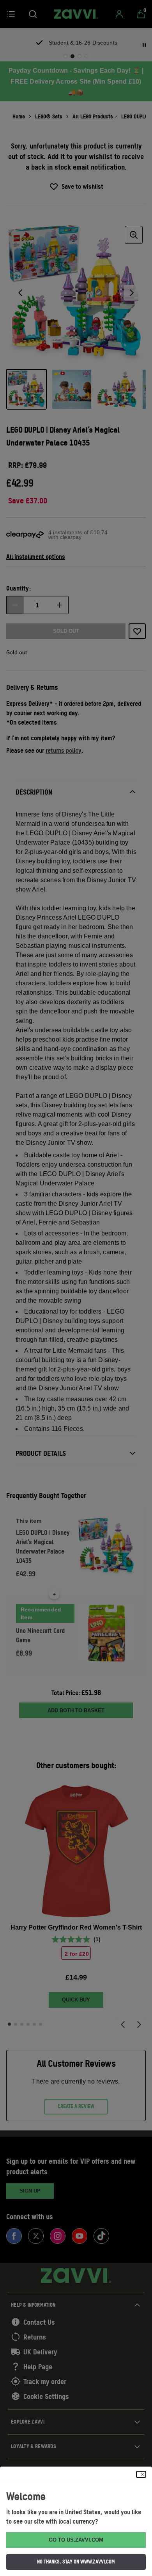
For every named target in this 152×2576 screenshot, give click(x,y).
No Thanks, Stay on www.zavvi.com (76, 2562)
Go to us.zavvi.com (76, 2540)
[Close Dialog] (141, 2474)
